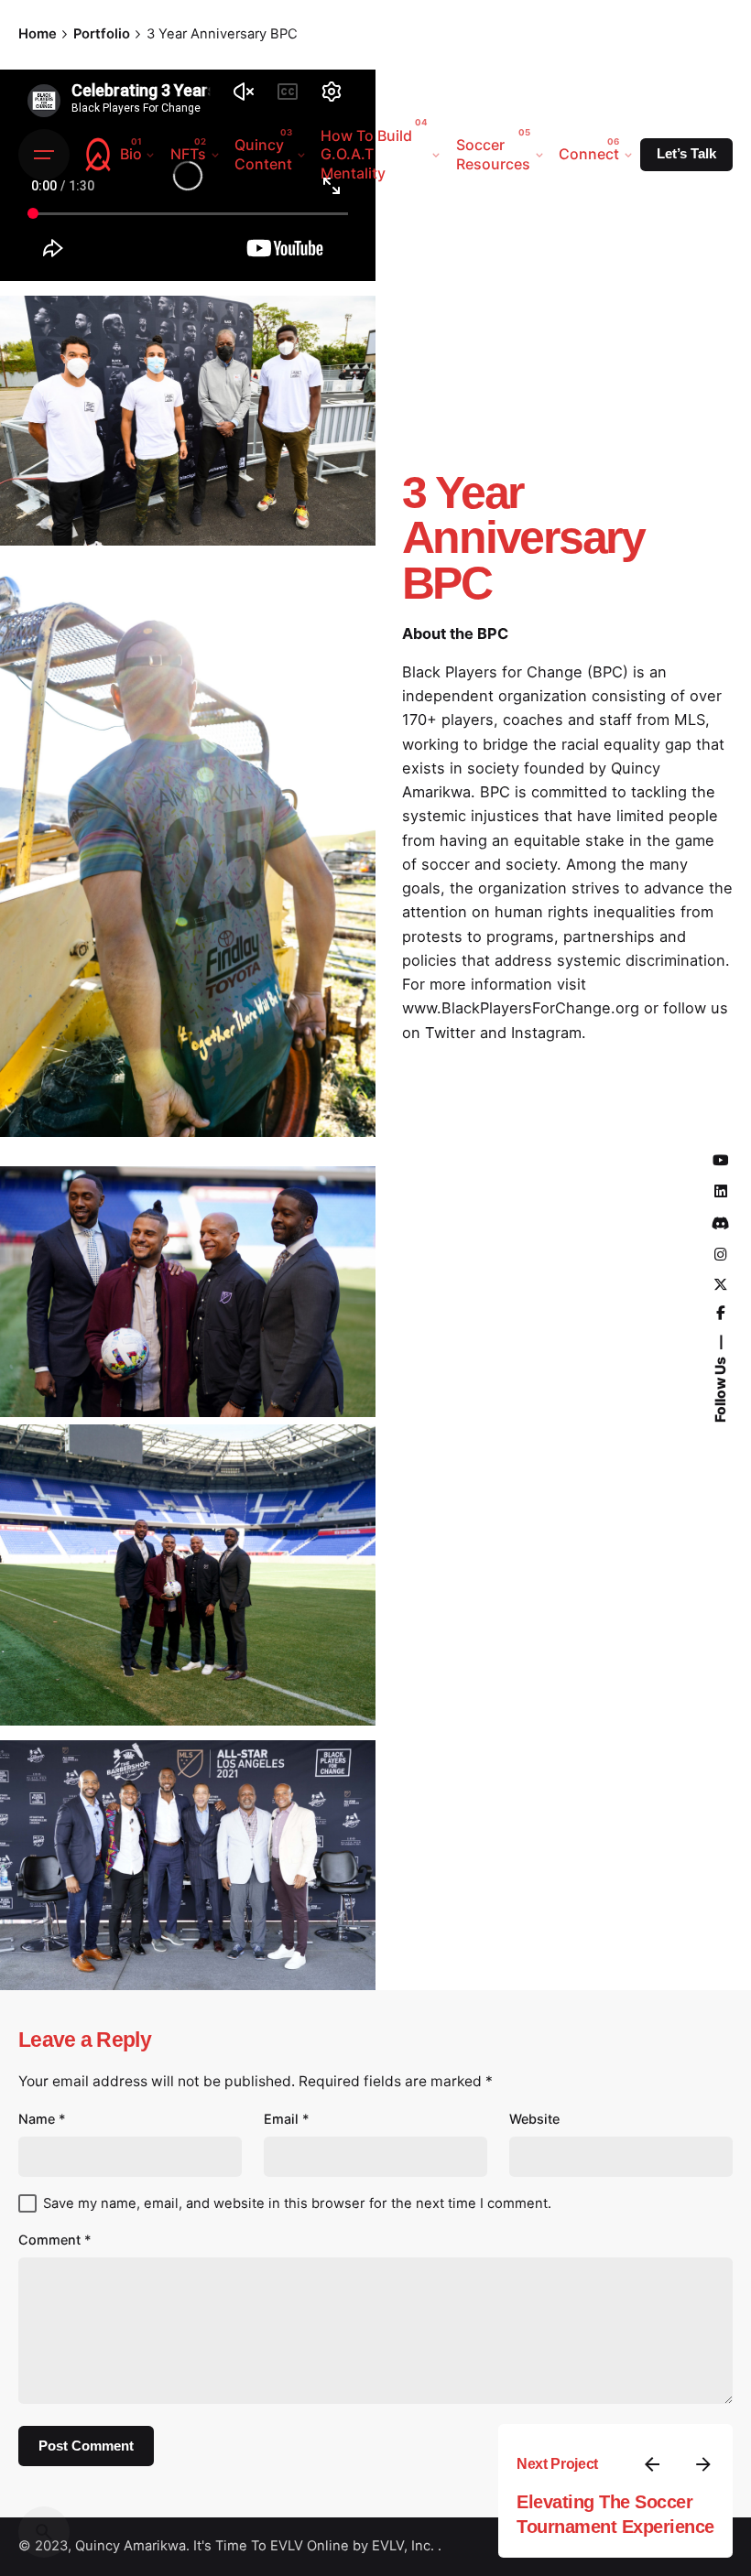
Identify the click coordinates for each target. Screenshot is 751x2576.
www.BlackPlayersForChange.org (521, 1008)
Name (42, 2119)
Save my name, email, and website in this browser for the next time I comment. (297, 2203)
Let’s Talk (686, 154)
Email (287, 2119)
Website (534, 2119)
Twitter (450, 1033)
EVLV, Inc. (405, 2546)
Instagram (546, 1033)
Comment (55, 2240)
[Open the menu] (44, 155)
